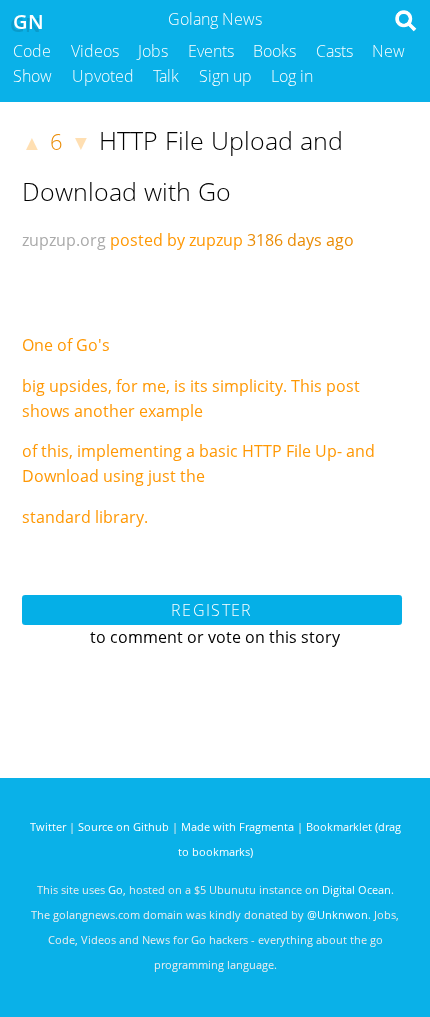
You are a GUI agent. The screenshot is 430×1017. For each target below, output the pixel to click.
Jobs (153, 51)
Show (32, 76)
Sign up (225, 76)
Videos (95, 51)
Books (274, 51)
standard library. (85, 517)
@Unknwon (337, 914)
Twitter (48, 826)
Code (32, 51)
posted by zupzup (176, 240)
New (388, 51)
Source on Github (123, 826)
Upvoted (103, 76)
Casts (334, 51)
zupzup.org (64, 240)
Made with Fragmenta (237, 826)
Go (115, 889)
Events (211, 51)
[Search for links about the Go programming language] (409, 26)
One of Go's (66, 345)
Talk (166, 76)
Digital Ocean (356, 889)
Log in (292, 76)
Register (211, 610)
